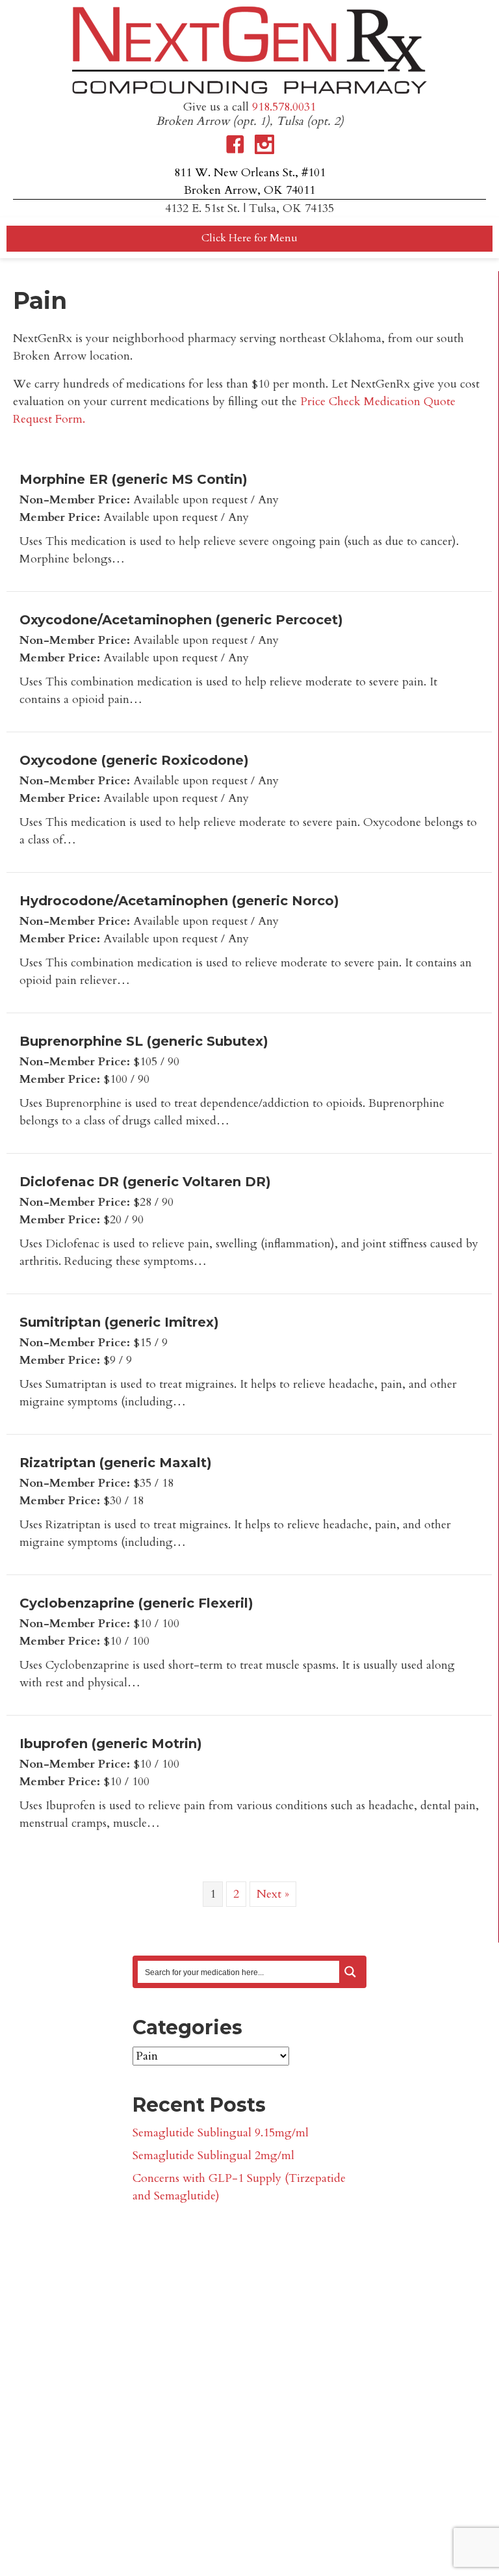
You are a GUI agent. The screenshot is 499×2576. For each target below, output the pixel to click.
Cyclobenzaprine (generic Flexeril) (136, 1603)
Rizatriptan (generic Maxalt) (116, 1463)
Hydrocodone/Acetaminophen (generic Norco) (179, 901)
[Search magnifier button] (350, 1972)
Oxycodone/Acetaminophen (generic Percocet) (181, 620)
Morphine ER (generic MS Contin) (134, 479)
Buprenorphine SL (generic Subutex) (144, 1041)
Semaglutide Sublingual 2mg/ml (213, 2156)
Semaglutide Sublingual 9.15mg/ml (221, 2133)
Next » (273, 1894)
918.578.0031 (284, 107)
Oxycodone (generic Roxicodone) (134, 760)
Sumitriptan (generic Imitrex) (119, 1322)
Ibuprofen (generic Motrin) (111, 1744)
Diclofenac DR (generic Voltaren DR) (145, 1182)
